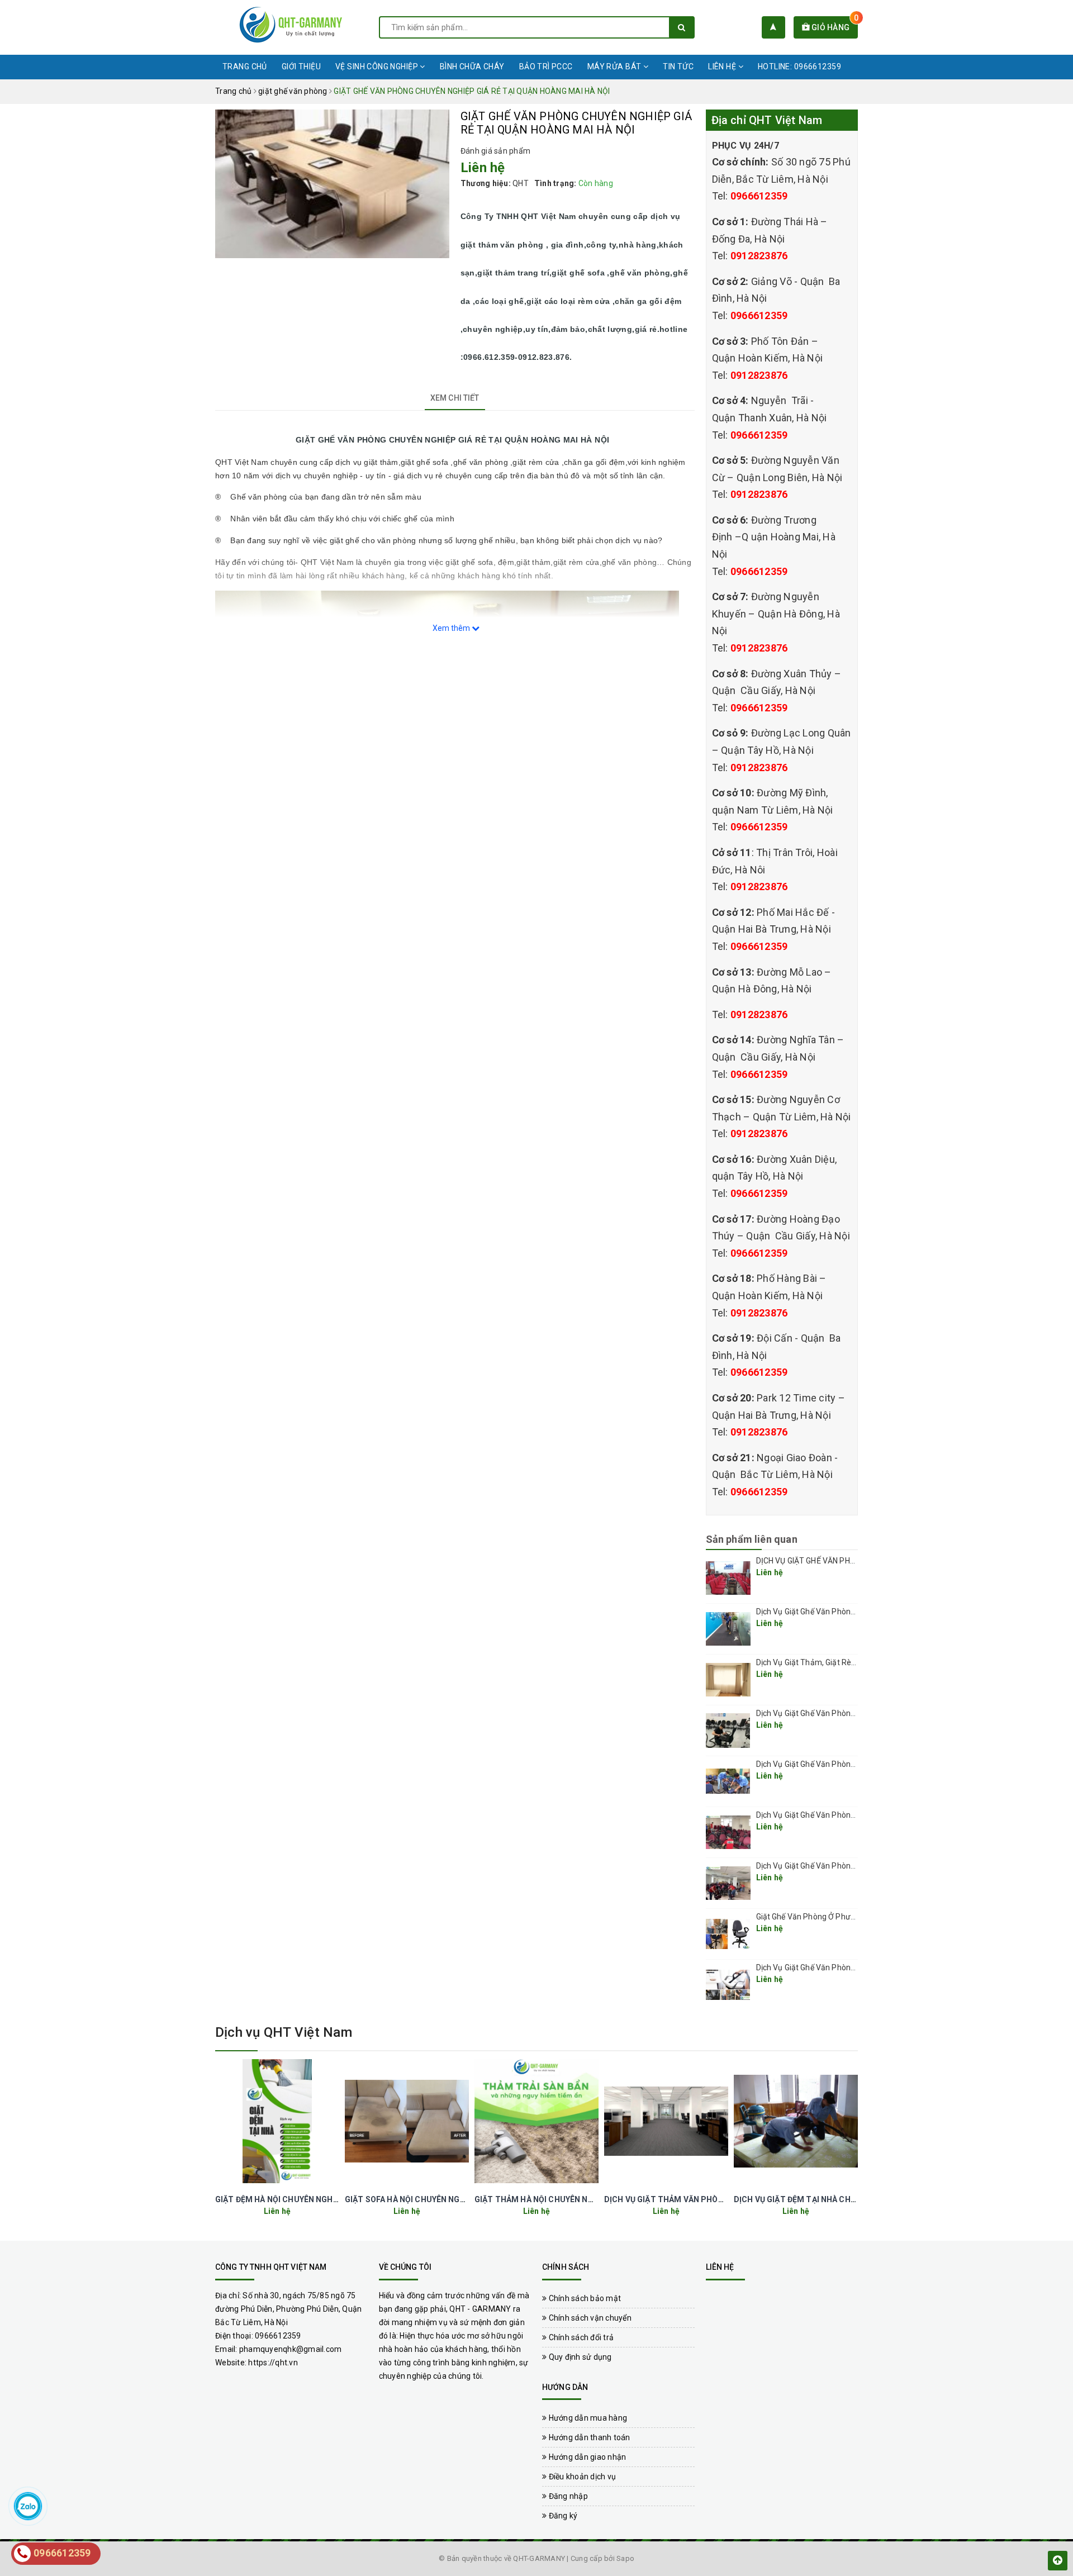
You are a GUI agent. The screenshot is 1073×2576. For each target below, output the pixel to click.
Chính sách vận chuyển (589, 2318)
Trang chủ (245, 66)
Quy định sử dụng (579, 2357)
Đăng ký (562, 2516)
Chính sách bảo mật (584, 2298)
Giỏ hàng (834, 27)
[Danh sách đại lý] (773, 27)
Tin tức (678, 66)
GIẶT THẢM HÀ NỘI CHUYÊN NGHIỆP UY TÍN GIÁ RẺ (570, 2199)
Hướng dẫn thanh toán (588, 2437)
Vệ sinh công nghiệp (378, 66)
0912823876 (759, 256)
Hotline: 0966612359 (799, 66)
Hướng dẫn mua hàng (587, 2418)
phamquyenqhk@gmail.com (291, 2349)
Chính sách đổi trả (580, 2337)
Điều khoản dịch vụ (581, 2477)
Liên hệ (723, 66)
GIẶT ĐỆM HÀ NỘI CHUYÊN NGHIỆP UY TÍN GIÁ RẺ (307, 2199)
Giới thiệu (301, 66)
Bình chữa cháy (472, 66)
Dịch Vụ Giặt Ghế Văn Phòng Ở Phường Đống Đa (841, 1866)
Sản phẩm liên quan (752, 1539)
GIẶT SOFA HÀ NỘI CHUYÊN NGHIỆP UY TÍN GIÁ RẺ (438, 2199)
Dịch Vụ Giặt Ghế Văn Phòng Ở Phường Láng (834, 1713)
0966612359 (759, 196)
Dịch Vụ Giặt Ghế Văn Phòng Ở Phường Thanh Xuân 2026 (857, 1612)
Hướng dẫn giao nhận (586, 2457)
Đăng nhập (567, 2496)
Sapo (625, 2558)
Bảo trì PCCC (546, 66)
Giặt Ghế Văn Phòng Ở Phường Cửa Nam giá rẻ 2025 (849, 1917)
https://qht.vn (273, 2363)
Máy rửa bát (615, 66)
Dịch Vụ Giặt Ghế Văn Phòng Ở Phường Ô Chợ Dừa (844, 1815)
